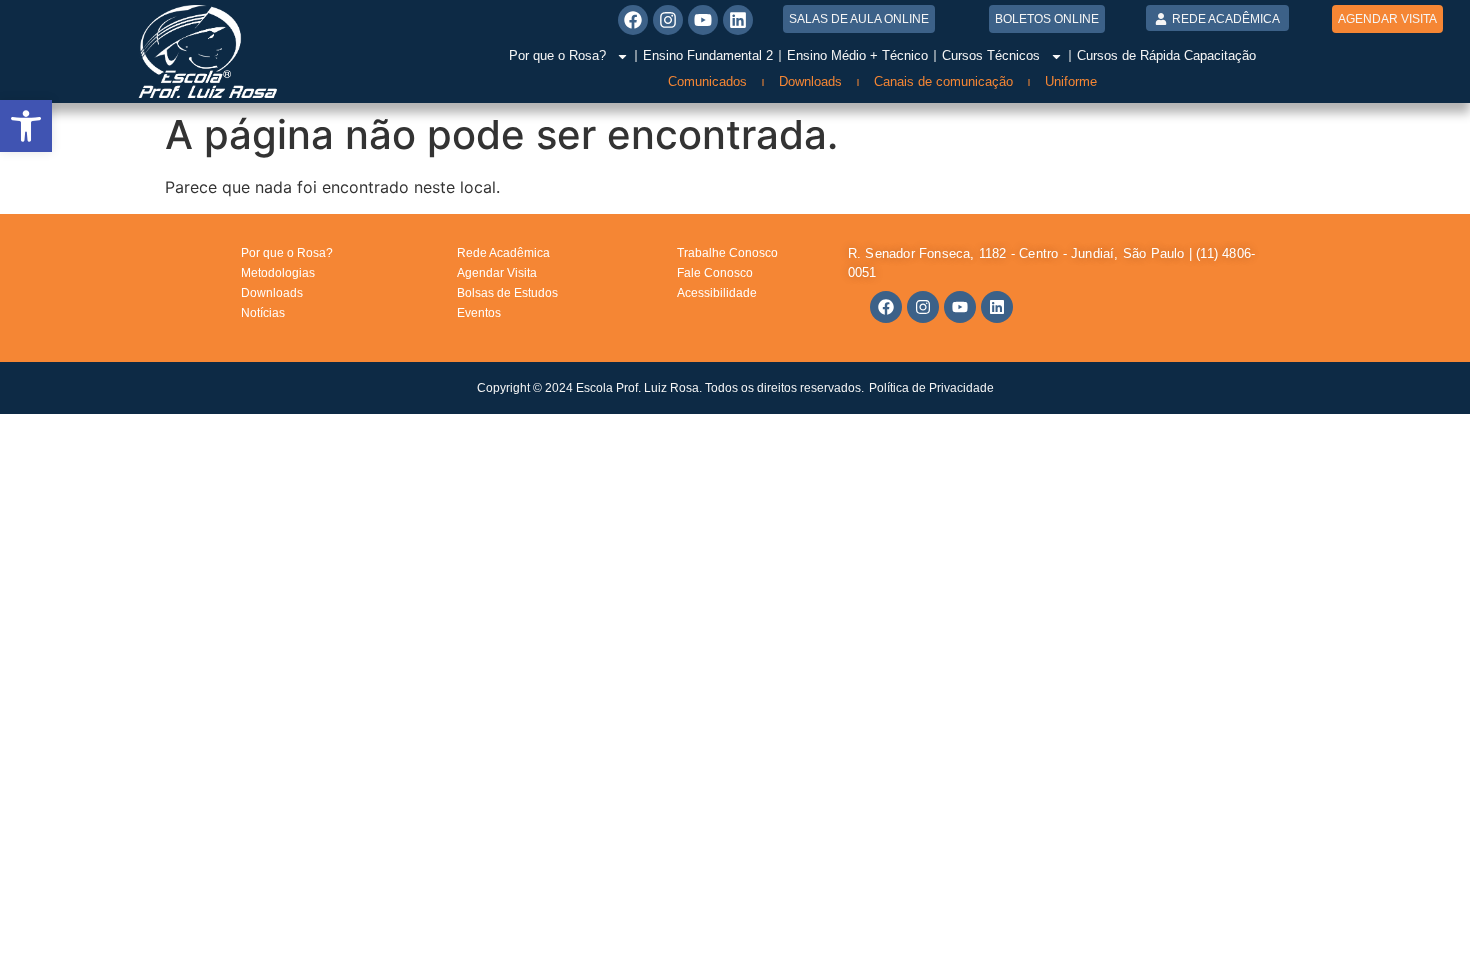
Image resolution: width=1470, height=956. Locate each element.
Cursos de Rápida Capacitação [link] (1166, 55)
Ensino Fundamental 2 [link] (708, 55)
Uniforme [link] (1071, 81)
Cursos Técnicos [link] (991, 55)
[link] (26, 126)
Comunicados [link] (707, 81)
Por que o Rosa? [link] (557, 55)
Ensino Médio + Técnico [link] (857, 55)
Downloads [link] (810, 81)
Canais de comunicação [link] (943, 81)
